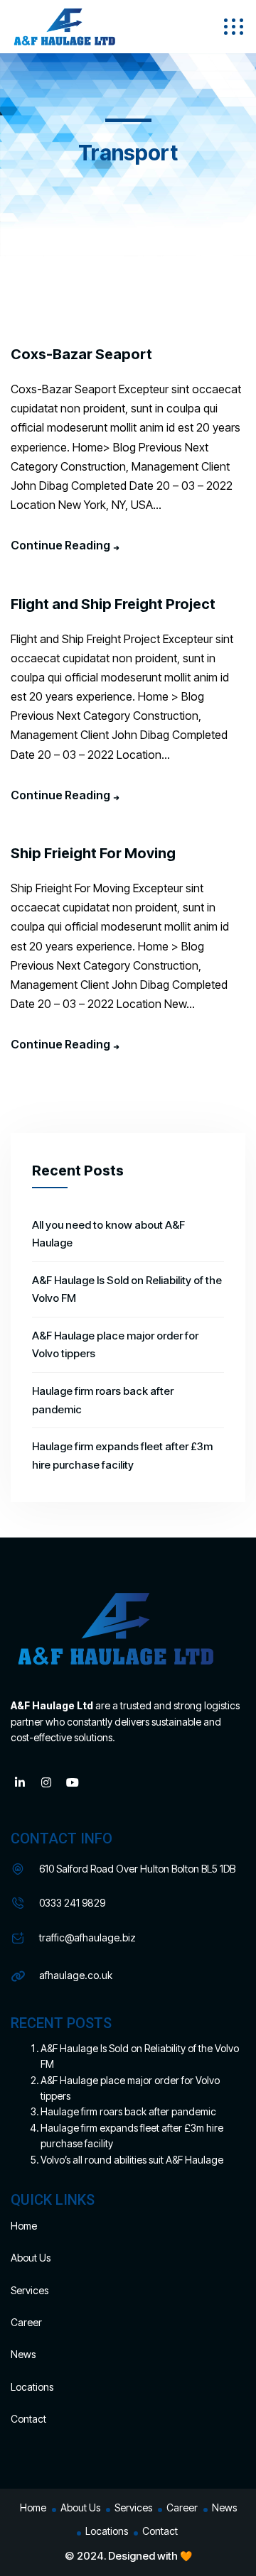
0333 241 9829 (72, 1903)
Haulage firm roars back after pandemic (128, 2111)
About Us (31, 2258)
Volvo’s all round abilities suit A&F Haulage (132, 2160)
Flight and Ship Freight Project (113, 604)
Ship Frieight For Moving (93, 853)
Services (30, 2290)
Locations (32, 2387)
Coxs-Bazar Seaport (81, 354)
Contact (28, 2419)
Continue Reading (60, 545)
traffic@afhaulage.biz (87, 1938)
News (23, 2354)
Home (24, 2226)
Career (26, 2322)
